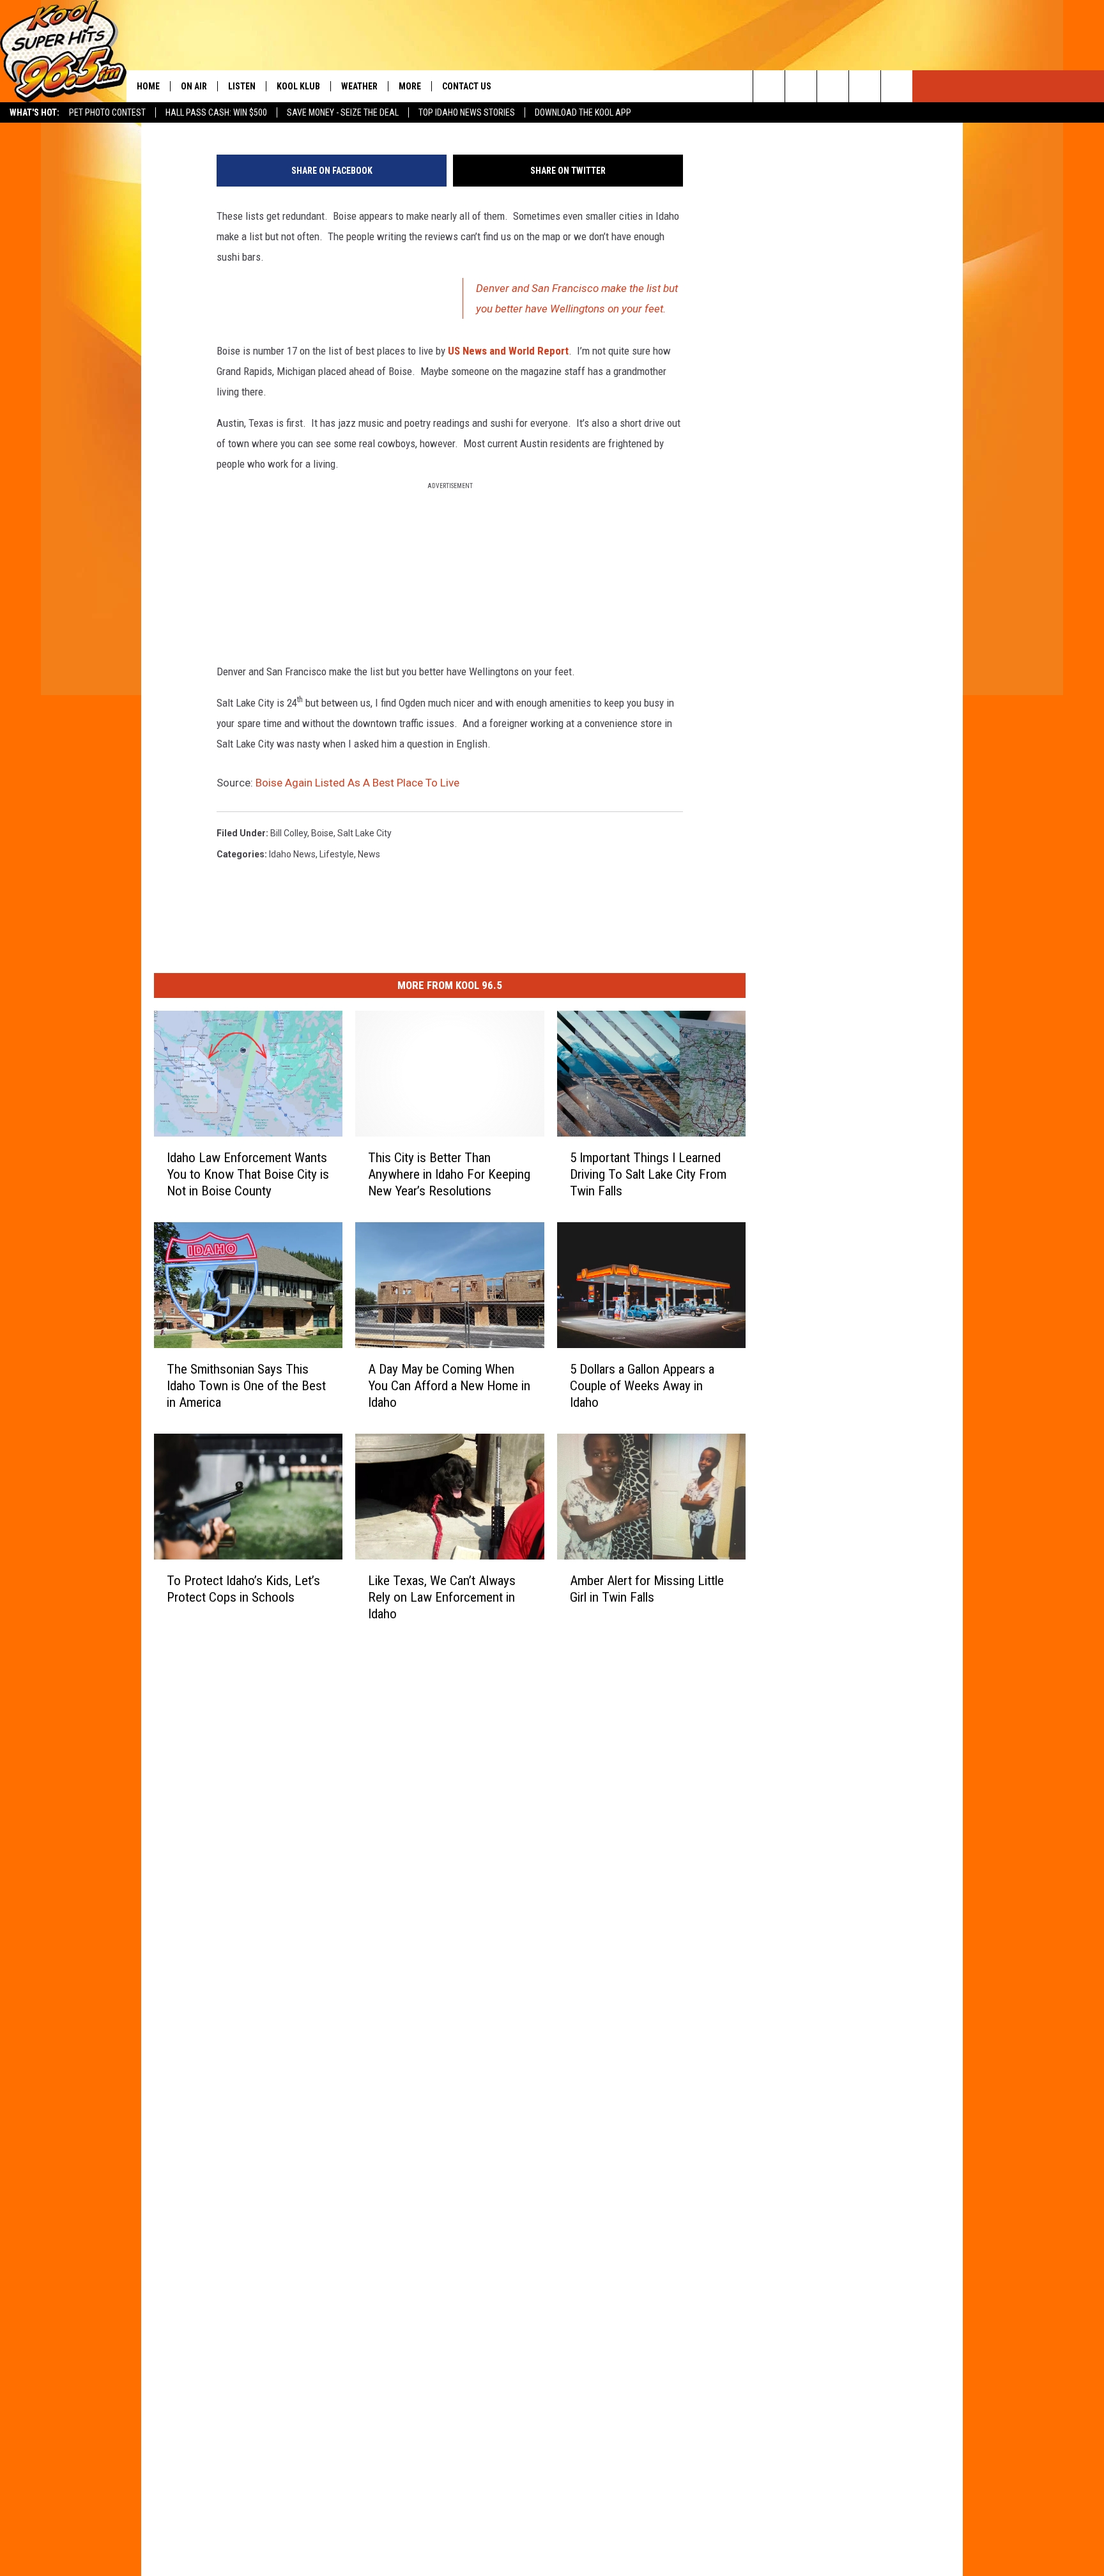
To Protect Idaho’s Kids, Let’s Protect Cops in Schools (243, 1588)
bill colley (289, 833)
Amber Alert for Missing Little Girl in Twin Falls (647, 1588)
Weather (359, 86)
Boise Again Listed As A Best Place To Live (357, 783)
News (369, 854)
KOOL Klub (298, 86)
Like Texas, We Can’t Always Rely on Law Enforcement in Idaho (442, 1597)
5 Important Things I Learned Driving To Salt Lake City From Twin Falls (648, 1174)
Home (148, 86)
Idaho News (292, 854)
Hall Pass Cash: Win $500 (216, 112)
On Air (194, 86)
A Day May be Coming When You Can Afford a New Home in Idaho (449, 1385)
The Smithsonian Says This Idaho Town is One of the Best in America (246, 1385)
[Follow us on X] (865, 86)
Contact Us (467, 86)
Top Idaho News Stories (467, 112)
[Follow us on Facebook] (833, 86)
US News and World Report (508, 351)
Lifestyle (337, 854)
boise (322, 833)
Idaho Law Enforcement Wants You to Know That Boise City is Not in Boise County (248, 1174)
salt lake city (364, 833)
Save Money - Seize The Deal (343, 112)
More (410, 86)
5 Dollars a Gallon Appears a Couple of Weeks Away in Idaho (642, 1385)
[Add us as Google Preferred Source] (801, 86)
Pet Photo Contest (107, 112)
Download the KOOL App (583, 112)
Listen (242, 86)
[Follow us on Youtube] (897, 86)
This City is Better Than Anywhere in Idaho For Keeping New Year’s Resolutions (449, 1174)
